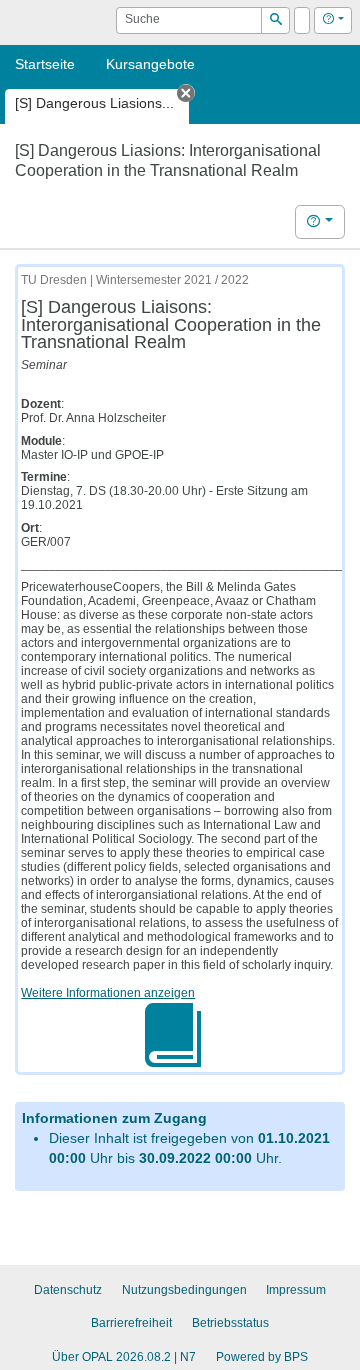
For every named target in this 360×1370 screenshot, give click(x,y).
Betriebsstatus (230, 1323)
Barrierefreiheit (131, 1323)
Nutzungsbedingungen (184, 1290)
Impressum (296, 1290)
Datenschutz (68, 1290)
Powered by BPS (262, 1357)
